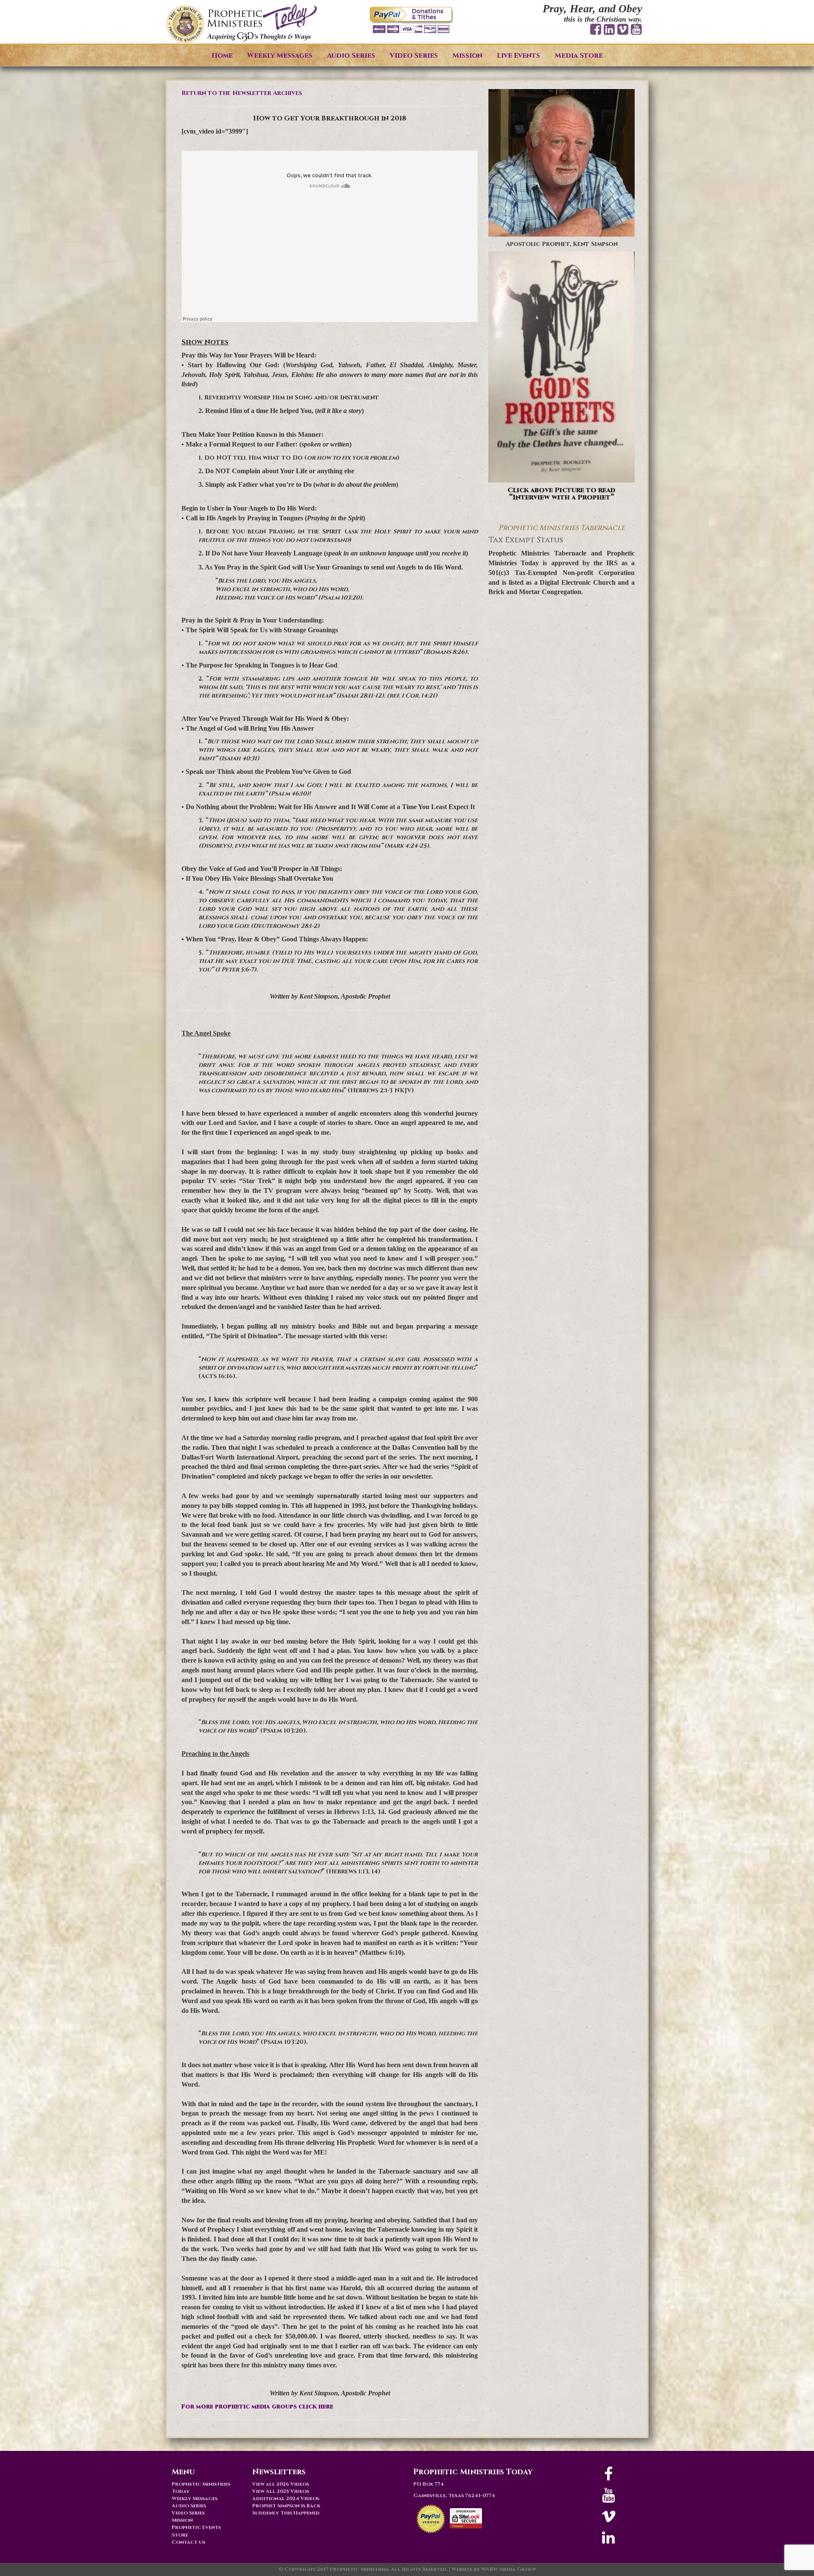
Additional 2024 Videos (286, 2498)
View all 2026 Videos (281, 2484)
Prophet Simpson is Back (286, 2506)
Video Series (414, 56)
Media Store (579, 56)
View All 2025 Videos (281, 2491)
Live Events (519, 56)
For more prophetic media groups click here (257, 2407)
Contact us (188, 2542)
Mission (467, 56)
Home (222, 56)
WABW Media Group (509, 2569)
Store (180, 2535)
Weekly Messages (280, 56)
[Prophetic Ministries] (242, 24)
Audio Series (351, 56)
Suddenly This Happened (286, 2513)
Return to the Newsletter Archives (242, 93)
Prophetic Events (196, 2527)
